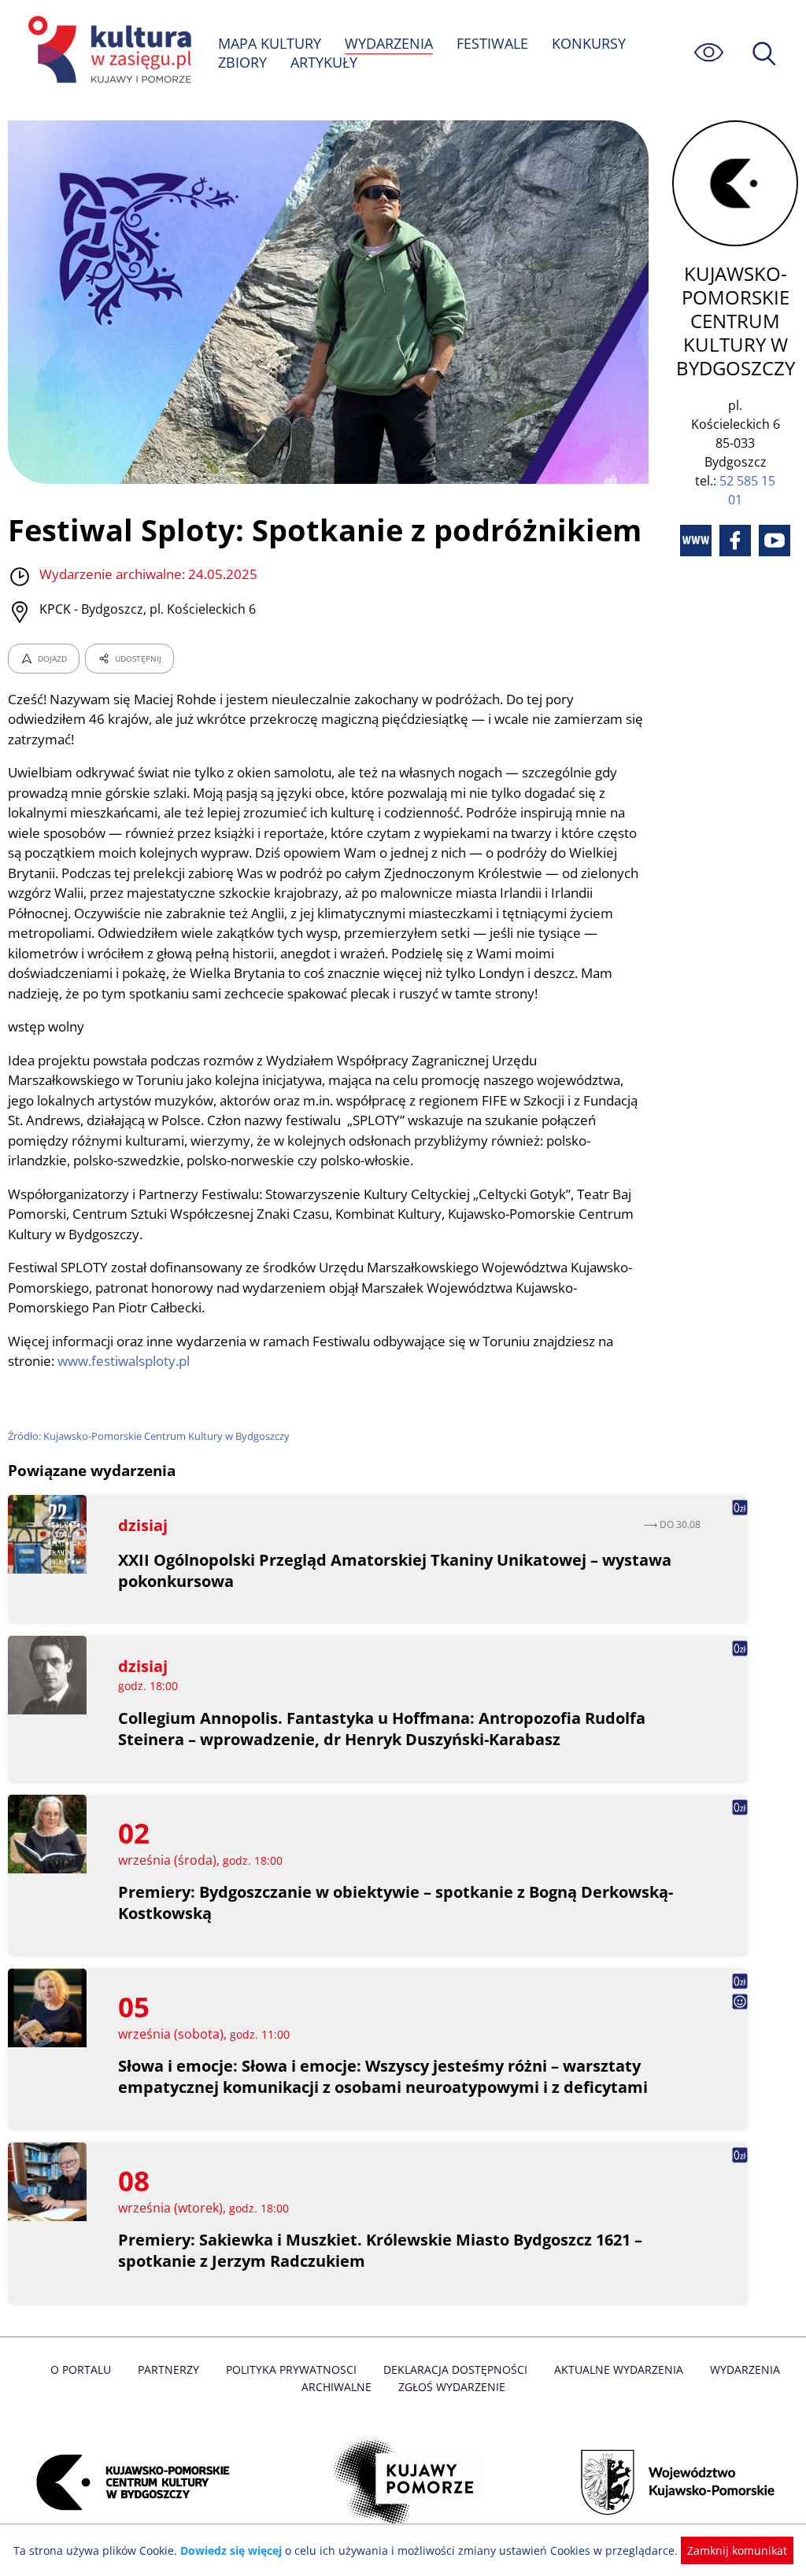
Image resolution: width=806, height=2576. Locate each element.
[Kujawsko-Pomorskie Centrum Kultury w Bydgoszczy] (128, 2482)
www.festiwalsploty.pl (124, 1361)
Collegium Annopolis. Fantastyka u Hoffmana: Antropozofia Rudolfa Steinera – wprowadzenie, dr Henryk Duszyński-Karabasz (382, 1729)
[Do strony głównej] (107, 52)
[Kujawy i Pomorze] (403, 2482)
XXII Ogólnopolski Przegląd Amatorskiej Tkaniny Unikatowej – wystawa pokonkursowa (395, 1570)
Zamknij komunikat (737, 2550)
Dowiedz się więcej (231, 2550)
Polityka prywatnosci (291, 2369)
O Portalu (81, 2369)
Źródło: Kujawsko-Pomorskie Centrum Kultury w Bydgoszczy (149, 1436)
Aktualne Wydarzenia (619, 2369)
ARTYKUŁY (324, 62)
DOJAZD (52, 659)
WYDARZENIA (389, 43)
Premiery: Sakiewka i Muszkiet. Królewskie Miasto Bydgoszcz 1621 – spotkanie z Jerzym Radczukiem (380, 2250)
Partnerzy (168, 2369)
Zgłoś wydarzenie (452, 2387)
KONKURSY (589, 43)
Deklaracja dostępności (455, 2369)
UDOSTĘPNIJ (138, 659)
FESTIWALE (492, 43)
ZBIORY (242, 62)
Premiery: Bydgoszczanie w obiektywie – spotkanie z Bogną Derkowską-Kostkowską (396, 1902)
